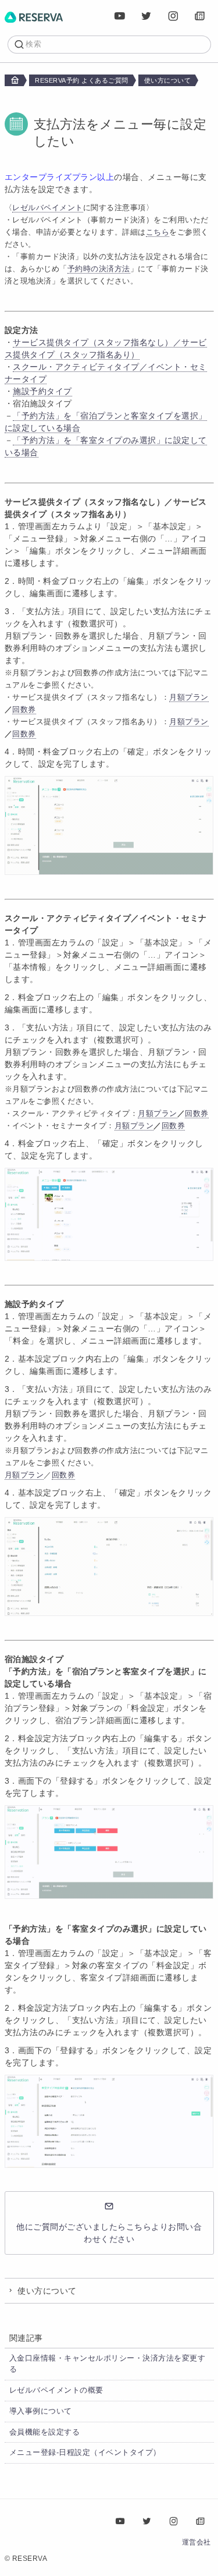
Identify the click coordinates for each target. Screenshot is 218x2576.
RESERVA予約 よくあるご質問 (82, 80)
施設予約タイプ (42, 391)
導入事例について (41, 2411)
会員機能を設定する (45, 2432)
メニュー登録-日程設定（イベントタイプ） (85, 2453)
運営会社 (196, 2542)
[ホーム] (34, 16)
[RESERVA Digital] (201, 16)
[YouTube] (120, 16)
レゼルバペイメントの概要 (56, 2390)
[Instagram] (174, 16)
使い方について (168, 80)
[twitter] (147, 16)
